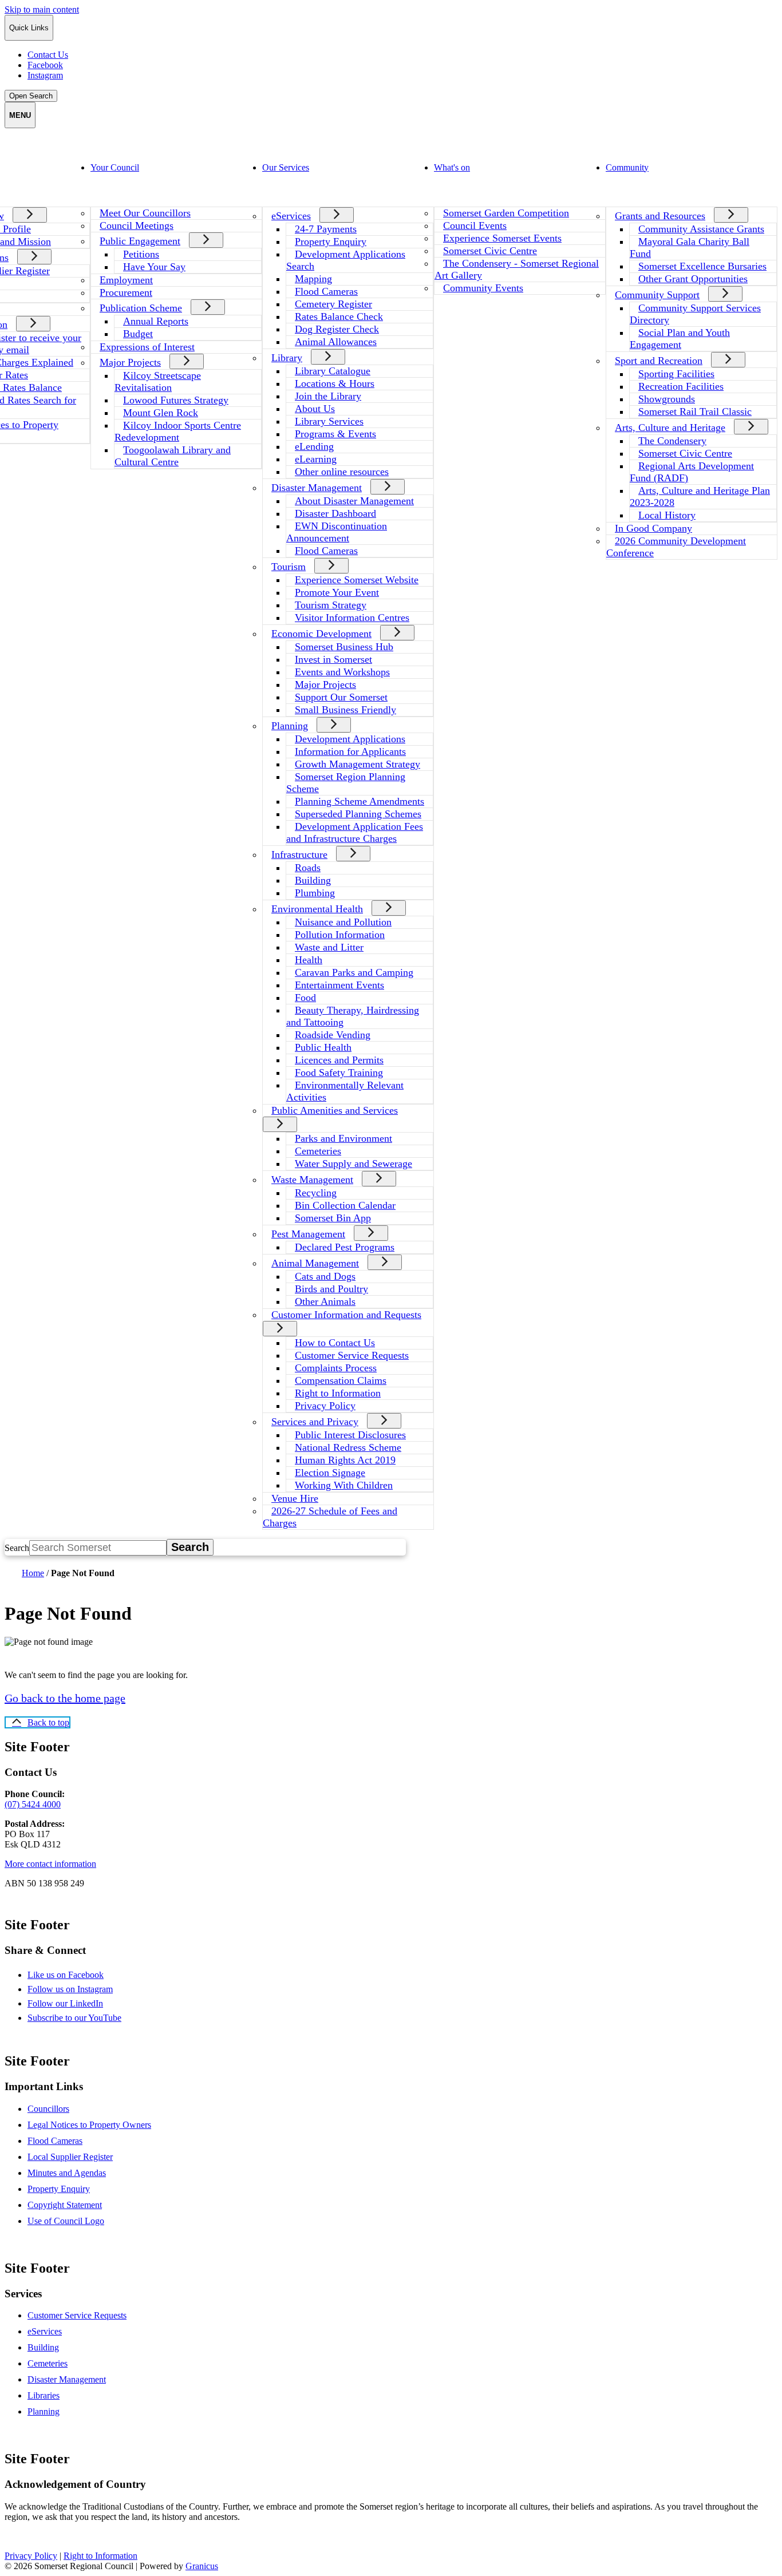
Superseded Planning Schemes (358, 814)
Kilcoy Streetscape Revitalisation (158, 381)
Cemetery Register (333, 304)
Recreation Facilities (681, 386)
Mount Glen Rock (161, 413)
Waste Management (312, 1180)
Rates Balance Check (339, 316)
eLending (314, 446)
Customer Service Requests (352, 1355)
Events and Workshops (342, 672)
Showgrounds (667, 399)
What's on (452, 167)
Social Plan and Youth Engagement (680, 339)
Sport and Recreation (659, 361)
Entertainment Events (339, 985)
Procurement (126, 292)
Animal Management (315, 1263)
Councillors (48, 2109)
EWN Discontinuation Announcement (337, 532)
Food (305, 998)
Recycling (316, 1193)
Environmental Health (317, 909)
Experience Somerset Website (357, 580)
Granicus (202, 2566)
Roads (308, 868)
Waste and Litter (329, 947)
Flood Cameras (326, 291)
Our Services (286, 167)
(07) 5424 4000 (33, 1804)
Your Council (115, 167)
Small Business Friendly (345, 710)
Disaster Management (317, 488)
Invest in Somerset (333, 659)
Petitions (141, 254)
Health (309, 960)
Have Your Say (154, 267)
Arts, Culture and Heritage (670, 428)
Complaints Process (336, 1368)
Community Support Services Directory (695, 314)
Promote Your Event (337, 592)
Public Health (323, 1047)
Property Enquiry (331, 242)
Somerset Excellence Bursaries (702, 266)
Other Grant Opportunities (693, 279)
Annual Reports (156, 321)
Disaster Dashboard (335, 513)
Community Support (657, 295)
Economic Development (321, 634)
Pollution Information (340, 935)
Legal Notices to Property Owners (89, 2125)
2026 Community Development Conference (676, 547)
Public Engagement (140, 241)
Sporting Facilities (676, 374)
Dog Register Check (337, 329)
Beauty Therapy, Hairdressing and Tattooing (353, 1016)
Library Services (329, 421)
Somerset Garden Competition (506, 213)
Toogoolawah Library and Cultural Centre (173, 456)
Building (313, 880)
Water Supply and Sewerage (354, 1164)
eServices (291, 216)
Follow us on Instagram (80, 1989)
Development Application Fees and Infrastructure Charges (355, 832)
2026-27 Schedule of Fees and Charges (330, 1517)
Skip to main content (42, 9)
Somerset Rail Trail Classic (695, 411)
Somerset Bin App (333, 1218)
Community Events (483, 288)
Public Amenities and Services (335, 1110)
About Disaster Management (354, 501)
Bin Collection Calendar (345, 1205)
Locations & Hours (335, 383)
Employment (126, 280)
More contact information (50, 1864)
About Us (315, 409)
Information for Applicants (350, 751)
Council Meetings (137, 225)
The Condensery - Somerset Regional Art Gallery (517, 269)
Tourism (289, 567)
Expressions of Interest (147, 347)
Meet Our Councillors (145, 213)
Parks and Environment (343, 1138)
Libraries (44, 2395)
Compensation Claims (341, 1380)
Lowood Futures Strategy (176, 400)
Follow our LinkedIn (75, 2003)
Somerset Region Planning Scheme (346, 783)
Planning (290, 726)
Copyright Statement (65, 2205)
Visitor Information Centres (352, 618)
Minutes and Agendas (67, 2173)
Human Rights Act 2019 (345, 1460)
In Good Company (653, 528)
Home (33, 1573)
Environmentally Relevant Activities (345, 1091)
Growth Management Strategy (358, 764)
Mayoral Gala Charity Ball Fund (690, 248)
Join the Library (328, 396)
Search (17, 1548)
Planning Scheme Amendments (360, 801)
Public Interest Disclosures (350, 1435)
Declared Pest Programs (345, 1247)
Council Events (475, 225)
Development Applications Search (346, 260)
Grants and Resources (660, 216)
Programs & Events (335, 434)
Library (287, 358)
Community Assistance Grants (701, 229)
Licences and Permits (339, 1060)
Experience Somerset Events (502, 238)
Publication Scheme (141, 308)
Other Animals (325, 1301)
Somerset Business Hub (344, 647)
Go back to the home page (65, 1698)
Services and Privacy (315, 1422)
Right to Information (338, 1393)
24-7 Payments (326, 229)
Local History (667, 515)
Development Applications (350, 739)
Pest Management (308, 1234)
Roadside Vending (333, 1035)
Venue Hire (295, 1498)
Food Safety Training (339, 1073)
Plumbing (315, 893)
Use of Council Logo (66, 2221)
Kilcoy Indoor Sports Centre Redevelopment (178, 431)
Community (627, 167)
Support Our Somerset (341, 697)
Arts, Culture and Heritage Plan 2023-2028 (700, 496)
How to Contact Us (335, 1343)
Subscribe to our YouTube (84, 2018)
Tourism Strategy (331, 605)
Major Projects (130, 362)
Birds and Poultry (331, 1289)
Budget (138, 334)
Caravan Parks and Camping (354, 972)
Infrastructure (299, 854)
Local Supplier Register (70, 2157)
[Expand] (30, 215)
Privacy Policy (325, 1406)
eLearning (316, 459)
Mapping (313, 279)
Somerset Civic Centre (490, 251)
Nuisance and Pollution (343, 922)
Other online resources (342, 472)
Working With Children (344, 1485)
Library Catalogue (333, 371)
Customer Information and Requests (346, 1315)
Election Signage (330, 1473)
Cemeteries (318, 1151)
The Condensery (672, 441)
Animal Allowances (336, 342)
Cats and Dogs (325, 1276)
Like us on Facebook (76, 1975)
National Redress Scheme (348, 1447)
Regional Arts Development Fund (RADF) (692, 472)
